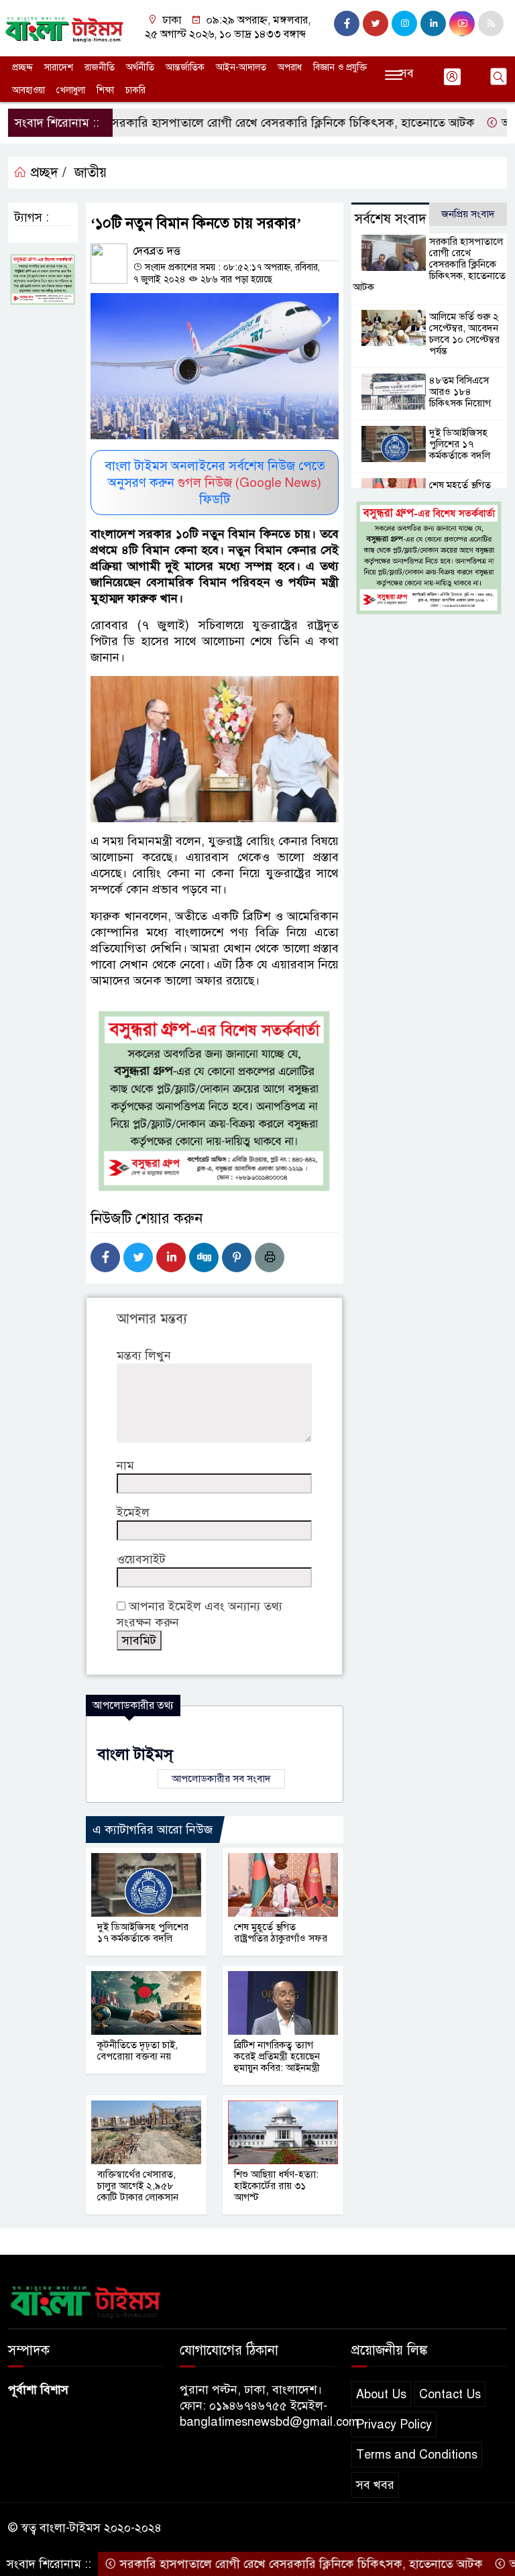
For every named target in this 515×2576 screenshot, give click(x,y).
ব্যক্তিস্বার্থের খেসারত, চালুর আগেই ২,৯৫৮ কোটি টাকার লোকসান (138, 2186)
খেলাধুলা (71, 90)
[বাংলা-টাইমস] (64, 27)
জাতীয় (91, 173)
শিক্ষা (105, 90)
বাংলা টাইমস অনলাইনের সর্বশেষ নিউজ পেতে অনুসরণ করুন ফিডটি (215, 483)
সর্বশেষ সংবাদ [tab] (391, 219)
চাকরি (135, 90)
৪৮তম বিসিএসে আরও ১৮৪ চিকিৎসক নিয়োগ (460, 392)
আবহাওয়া (28, 90)
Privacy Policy (394, 2424)
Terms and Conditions (417, 2455)
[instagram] (404, 23)
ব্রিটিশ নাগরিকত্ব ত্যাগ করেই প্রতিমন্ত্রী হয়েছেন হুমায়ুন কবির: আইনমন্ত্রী (277, 2056)
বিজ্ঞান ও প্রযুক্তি (340, 67)
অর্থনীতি (140, 67)
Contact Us (450, 2394)
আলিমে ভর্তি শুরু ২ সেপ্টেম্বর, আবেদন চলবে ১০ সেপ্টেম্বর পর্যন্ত (464, 334)
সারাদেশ (59, 67)
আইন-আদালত (241, 67)
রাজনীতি (100, 67)
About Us (381, 2394)
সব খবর (375, 2485)
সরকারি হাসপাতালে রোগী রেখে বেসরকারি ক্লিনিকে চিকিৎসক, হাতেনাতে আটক (244, 123)
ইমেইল (133, 1512)
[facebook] (347, 23)
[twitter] (376, 23)
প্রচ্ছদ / (47, 173)
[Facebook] (105, 1257)
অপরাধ (290, 67)
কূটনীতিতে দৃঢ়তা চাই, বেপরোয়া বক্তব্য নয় (137, 2051)
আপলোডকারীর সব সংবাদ (221, 1779)
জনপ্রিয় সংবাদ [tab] (468, 214)
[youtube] (462, 23)
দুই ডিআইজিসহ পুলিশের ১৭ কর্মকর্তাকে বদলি (143, 1933)
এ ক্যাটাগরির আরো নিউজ (153, 1830)
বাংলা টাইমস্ (135, 1754)
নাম (125, 1465)
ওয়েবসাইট (141, 1559)
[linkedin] (433, 23)
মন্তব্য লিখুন (144, 1355)
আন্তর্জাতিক (185, 67)
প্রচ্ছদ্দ (22, 67)
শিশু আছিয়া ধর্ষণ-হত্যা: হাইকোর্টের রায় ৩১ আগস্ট (276, 2186)
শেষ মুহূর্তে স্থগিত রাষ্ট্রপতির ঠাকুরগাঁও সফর (281, 1933)
